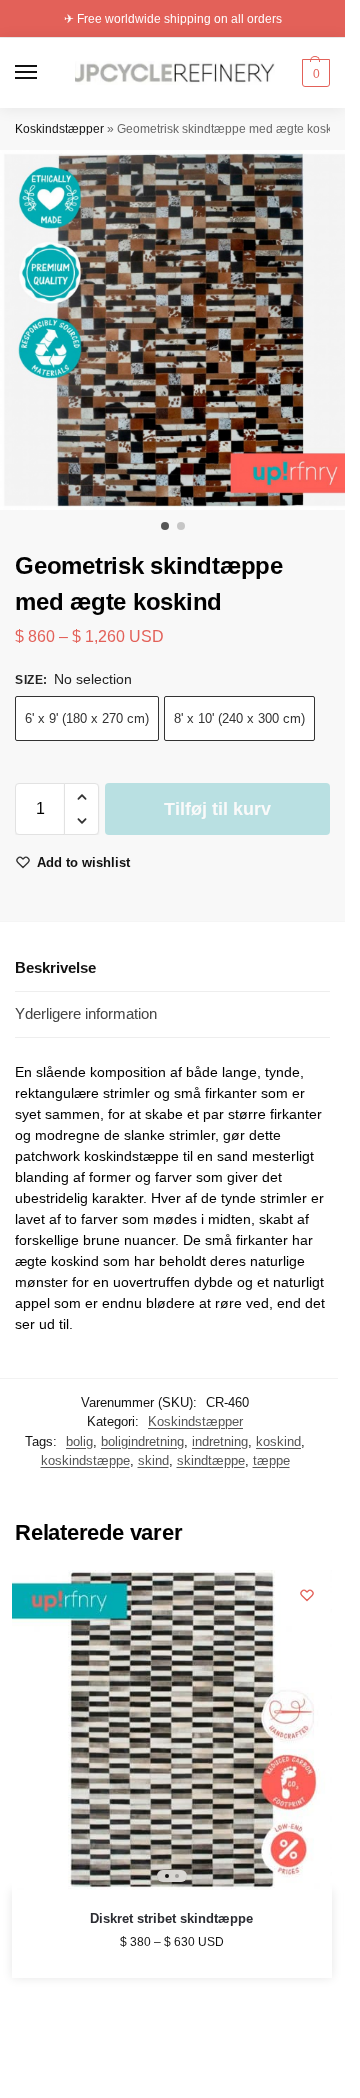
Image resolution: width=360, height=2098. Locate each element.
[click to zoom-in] (180, 330)
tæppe (271, 1460)
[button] (313, 73)
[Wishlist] (307, 1595)
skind (153, 1460)
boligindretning (142, 1441)
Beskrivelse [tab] (55, 967)
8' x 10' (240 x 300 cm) (239, 718)
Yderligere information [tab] (86, 1013)
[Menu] (45, 73)
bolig (79, 1441)
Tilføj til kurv (217, 809)
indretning (220, 1441)
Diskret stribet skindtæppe (171, 1918)
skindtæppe (211, 1460)
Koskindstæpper (59, 129)
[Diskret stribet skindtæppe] (172, 1730)
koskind (278, 1441)
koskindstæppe (85, 1460)
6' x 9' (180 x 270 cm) (87, 718)
